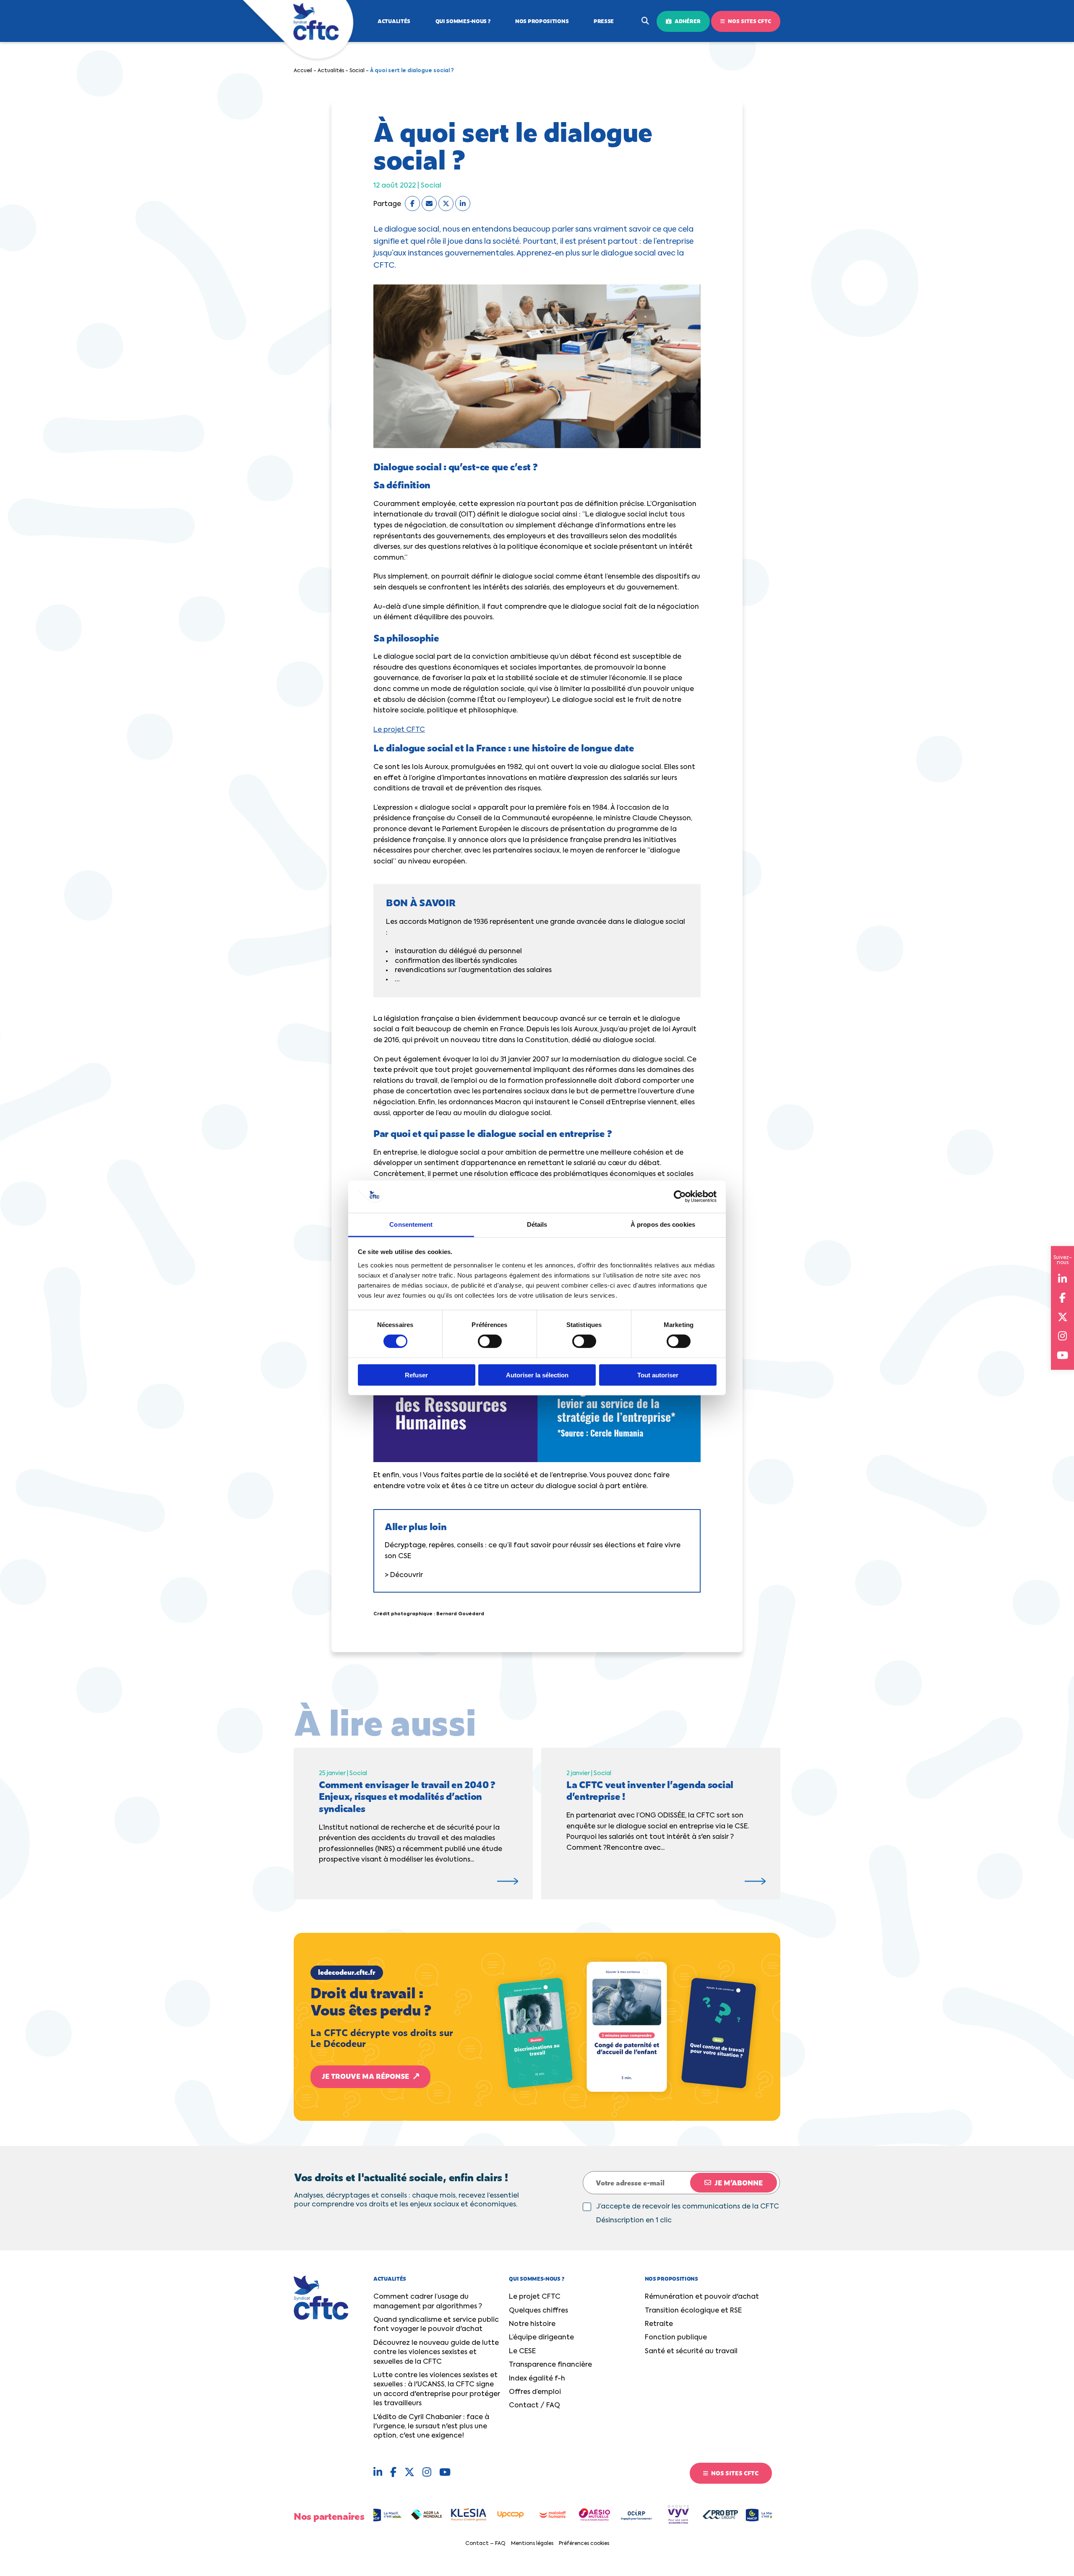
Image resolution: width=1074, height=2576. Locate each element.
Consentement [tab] (411, 1224)
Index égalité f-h (537, 2379)
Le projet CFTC (399, 730)
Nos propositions (542, 21)
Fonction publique (676, 2338)
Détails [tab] (537, 1224)
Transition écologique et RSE (693, 2311)
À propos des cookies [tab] (663, 1224)
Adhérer (687, 21)
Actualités (394, 21)
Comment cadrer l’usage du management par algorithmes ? (428, 2302)
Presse (604, 21)
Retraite (659, 2324)
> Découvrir (404, 1575)
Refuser (416, 1375)
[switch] (490, 1341)
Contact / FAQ (534, 2406)
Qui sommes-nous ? (463, 21)
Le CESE (522, 2352)
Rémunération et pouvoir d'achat (702, 2297)
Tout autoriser (658, 1375)
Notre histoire (532, 2324)
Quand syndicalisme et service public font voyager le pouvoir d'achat (436, 2325)
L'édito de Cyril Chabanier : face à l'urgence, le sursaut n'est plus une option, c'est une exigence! (431, 2427)
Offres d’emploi (535, 2392)
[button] (537, 2027)
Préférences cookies (584, 2544)
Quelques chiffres (538, 2311)
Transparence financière (550, 2365)
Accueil (303, 71)
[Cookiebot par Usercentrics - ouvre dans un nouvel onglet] (680, 1197)
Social (357, 71)
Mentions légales (532, 2544)
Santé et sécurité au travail (691, 2352)
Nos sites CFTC (749, 21)
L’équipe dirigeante (541, 2338)
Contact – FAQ (485, 2544)
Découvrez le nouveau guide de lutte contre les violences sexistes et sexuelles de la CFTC (436, 2353)
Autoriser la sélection (537, 1375)
